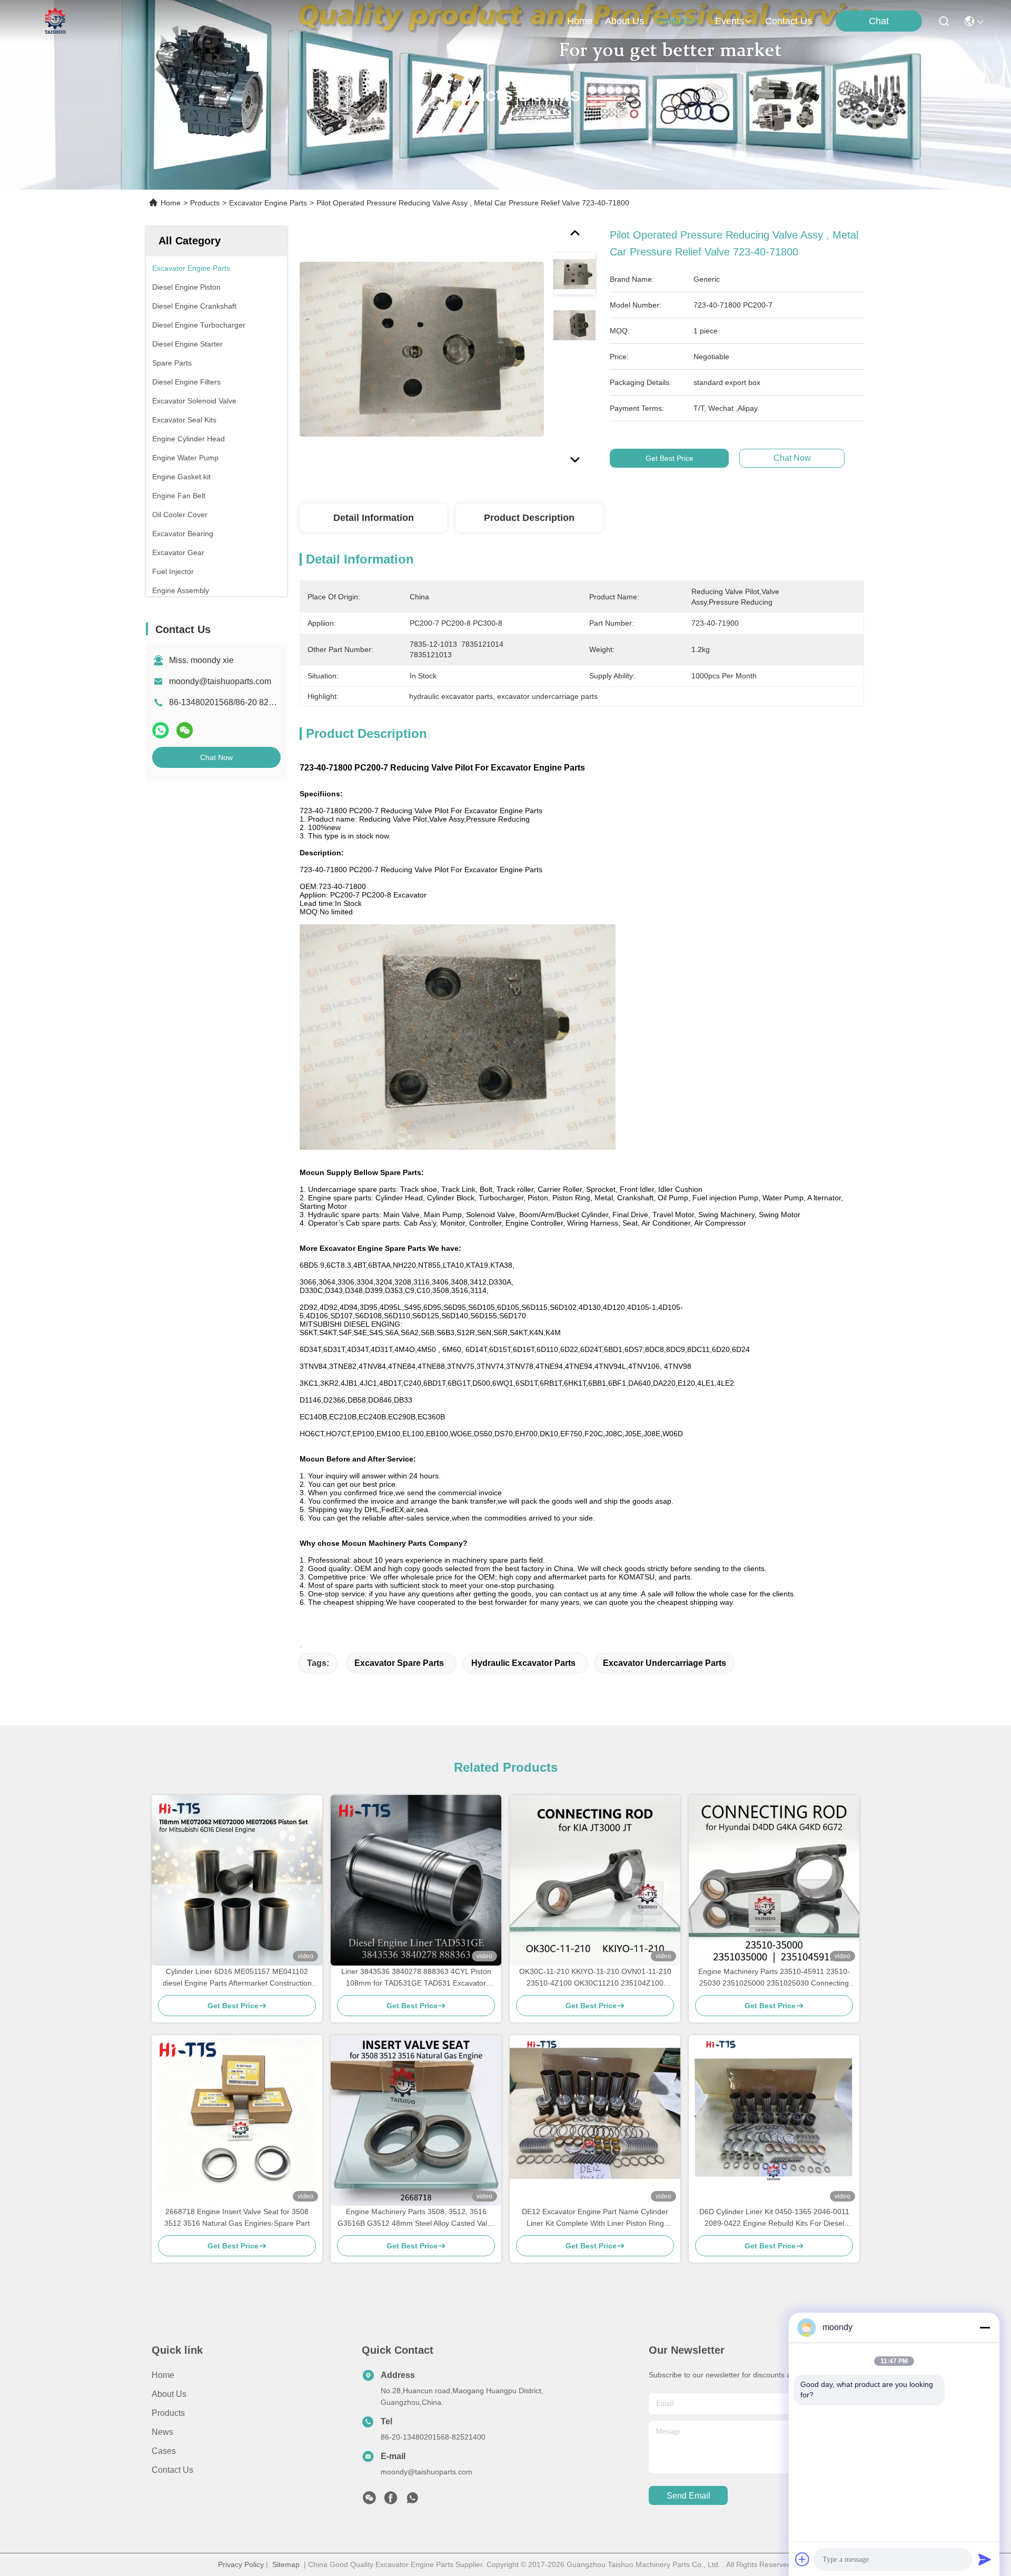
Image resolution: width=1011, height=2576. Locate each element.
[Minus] (985, 2327)
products (675, 21)
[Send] (985, 2559)
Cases (164, 2451)
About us (169, 2394)
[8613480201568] (412, 2501)
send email (688, 2496)
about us (625, 21)
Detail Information (374, 518)
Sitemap (286, 2564)
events (730, 21)
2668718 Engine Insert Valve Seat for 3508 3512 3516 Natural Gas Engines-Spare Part (237, 2217)
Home (580, 21)
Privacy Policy (241, 2564)
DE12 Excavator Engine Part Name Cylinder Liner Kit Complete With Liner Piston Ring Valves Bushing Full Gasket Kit (595, 2218)
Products (205, 203)
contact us (789, 21)
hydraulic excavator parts (523, 1663)
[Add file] (802, 2559)
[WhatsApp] (161, 730)
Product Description (529, 518)
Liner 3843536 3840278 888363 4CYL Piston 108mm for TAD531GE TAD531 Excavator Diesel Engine (416, 1978)
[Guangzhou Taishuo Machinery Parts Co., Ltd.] (55, 21)
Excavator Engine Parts (268, 203)
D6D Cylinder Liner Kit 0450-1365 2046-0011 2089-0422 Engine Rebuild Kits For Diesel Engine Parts (774, 2218)
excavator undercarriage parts (665, 1663)
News (162, 2432)
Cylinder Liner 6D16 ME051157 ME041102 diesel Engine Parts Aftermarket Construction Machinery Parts (237, 1978)
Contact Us (172, 2470)
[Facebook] (391, 2501)
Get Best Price (670, 458)
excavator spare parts (399, 1663)
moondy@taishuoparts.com (220, 681)
